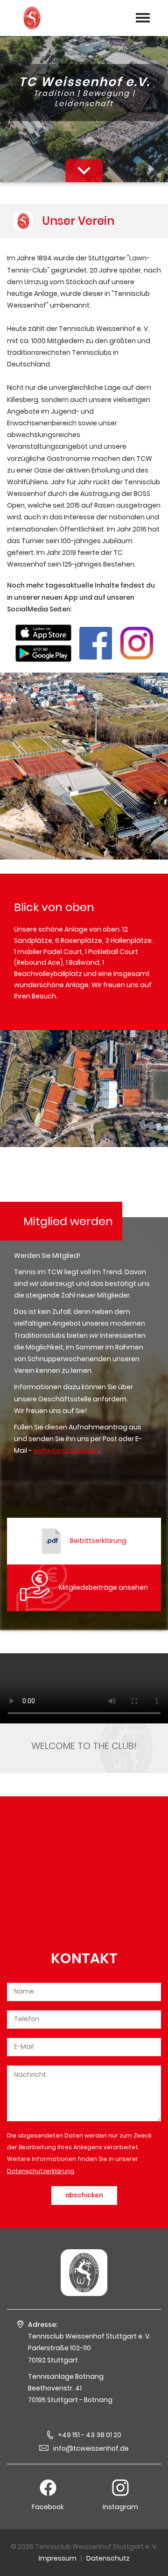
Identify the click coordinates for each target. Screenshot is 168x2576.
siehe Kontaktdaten (66, 1450)
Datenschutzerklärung (41, 2171)
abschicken (84, 2195)
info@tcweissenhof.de (91, 2448)
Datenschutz (108, 2558)
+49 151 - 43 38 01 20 (90, 2435)
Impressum (58, 2558)
